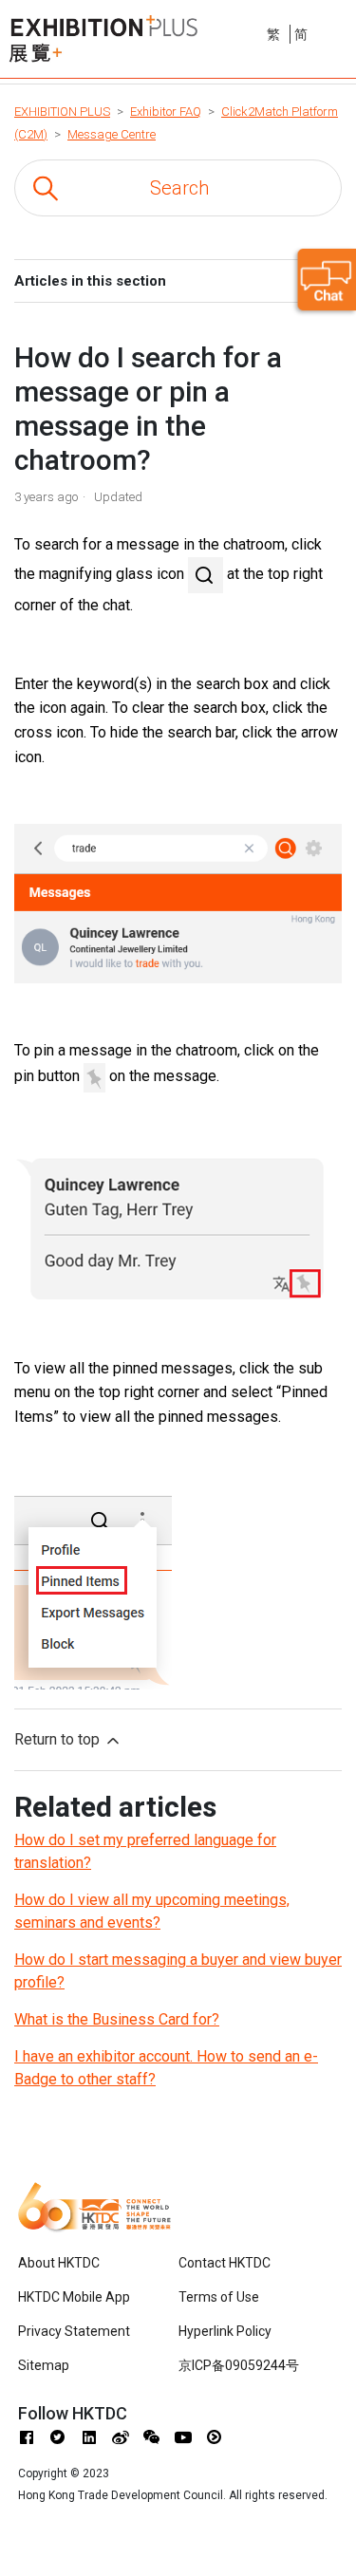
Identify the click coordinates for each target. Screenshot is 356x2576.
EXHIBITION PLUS (62, 112)
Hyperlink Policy (225, 2331)
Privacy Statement (74, 2331)
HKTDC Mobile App (74, 2297)
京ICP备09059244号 (239, 2365)
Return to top (59, 1739)
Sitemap (44, 2365)
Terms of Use (219, 2297)
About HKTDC (59, 2263)
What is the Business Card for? (117, 2019)
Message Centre (112, 134)
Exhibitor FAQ (166, 112)
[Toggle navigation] (344, 31)
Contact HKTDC (225, 2263)
